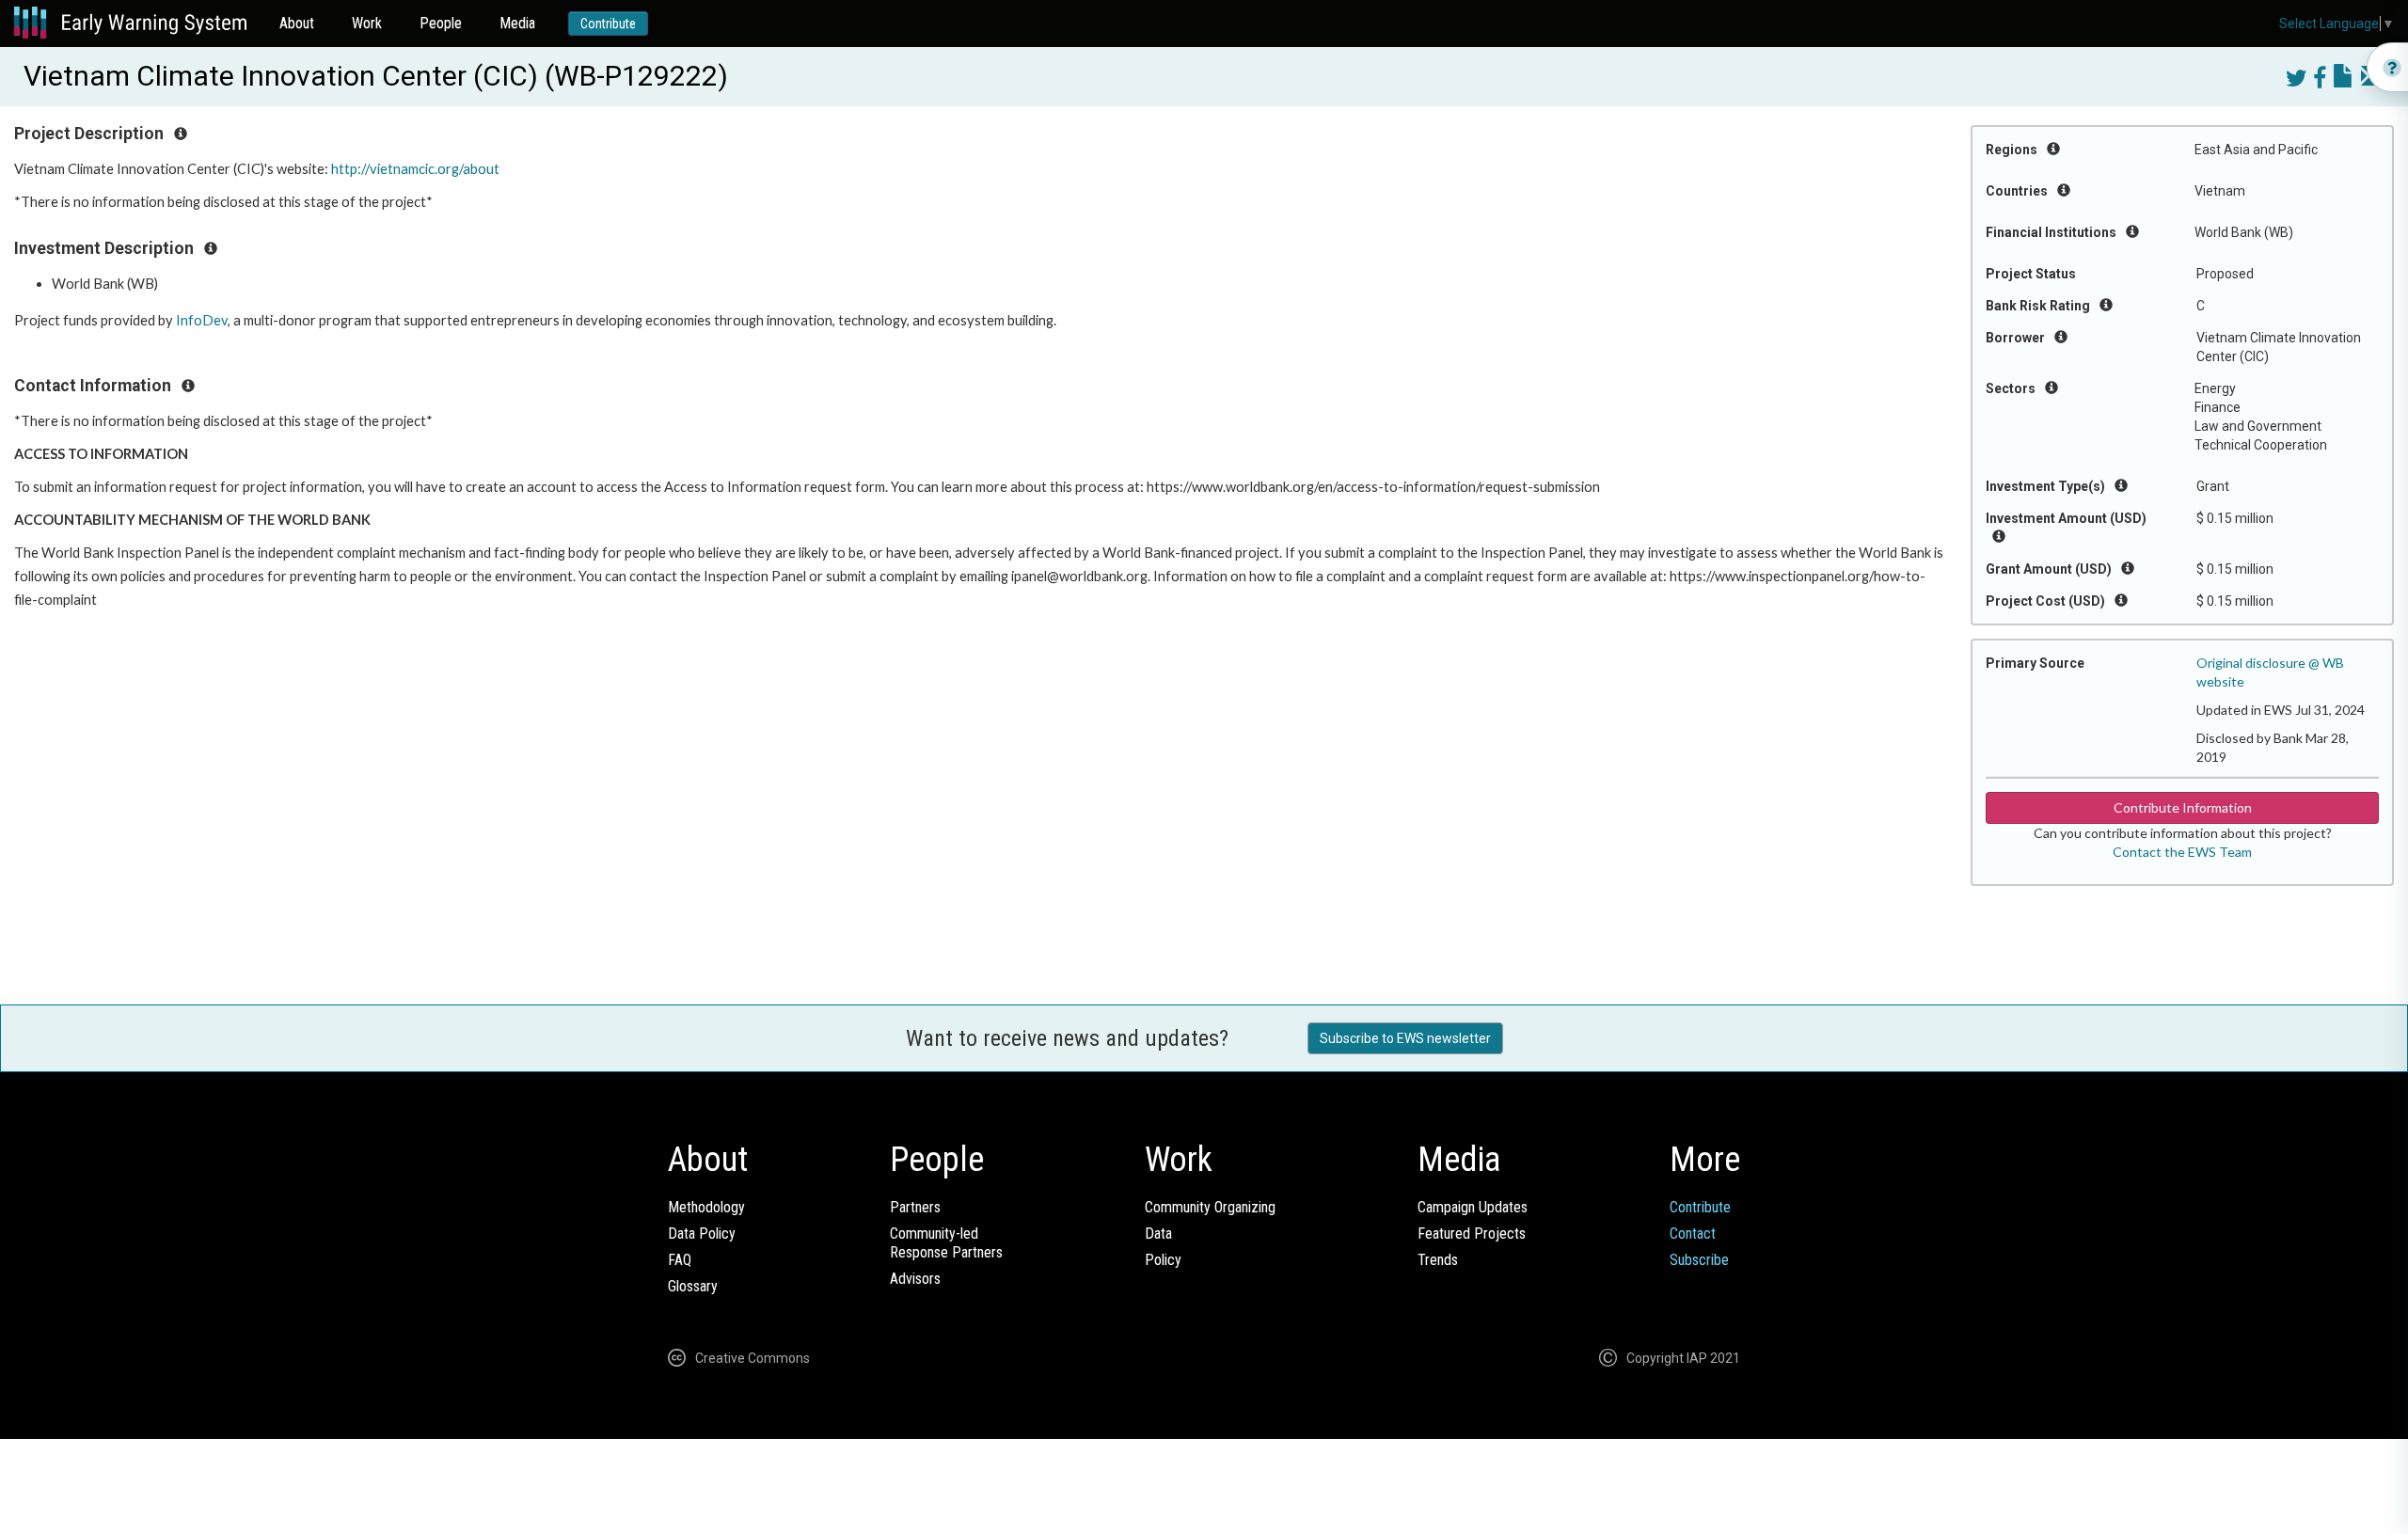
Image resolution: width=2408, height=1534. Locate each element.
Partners (915, 1207)
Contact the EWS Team (2182, 852)
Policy (1163, 1260)
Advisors (915, 1279)
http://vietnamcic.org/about (415, 169)
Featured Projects (1472, 1234)
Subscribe (1699, 1260)
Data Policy (702, 1234)
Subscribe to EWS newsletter (1405, 1038)
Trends (1438, 1260)
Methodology (706, 1207)
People (441, 23)
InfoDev (202, 320)
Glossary (693, 1286)
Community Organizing (1210, 1207)
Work (367, 23)
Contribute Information (2183, 807)
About (297, 23)
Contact (1693, 1234)
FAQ (680, 1260)
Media (517, 23)
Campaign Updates (1473, 1207)
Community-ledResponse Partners (946, 1243)
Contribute (608, 24)
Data (1158, 1234)
